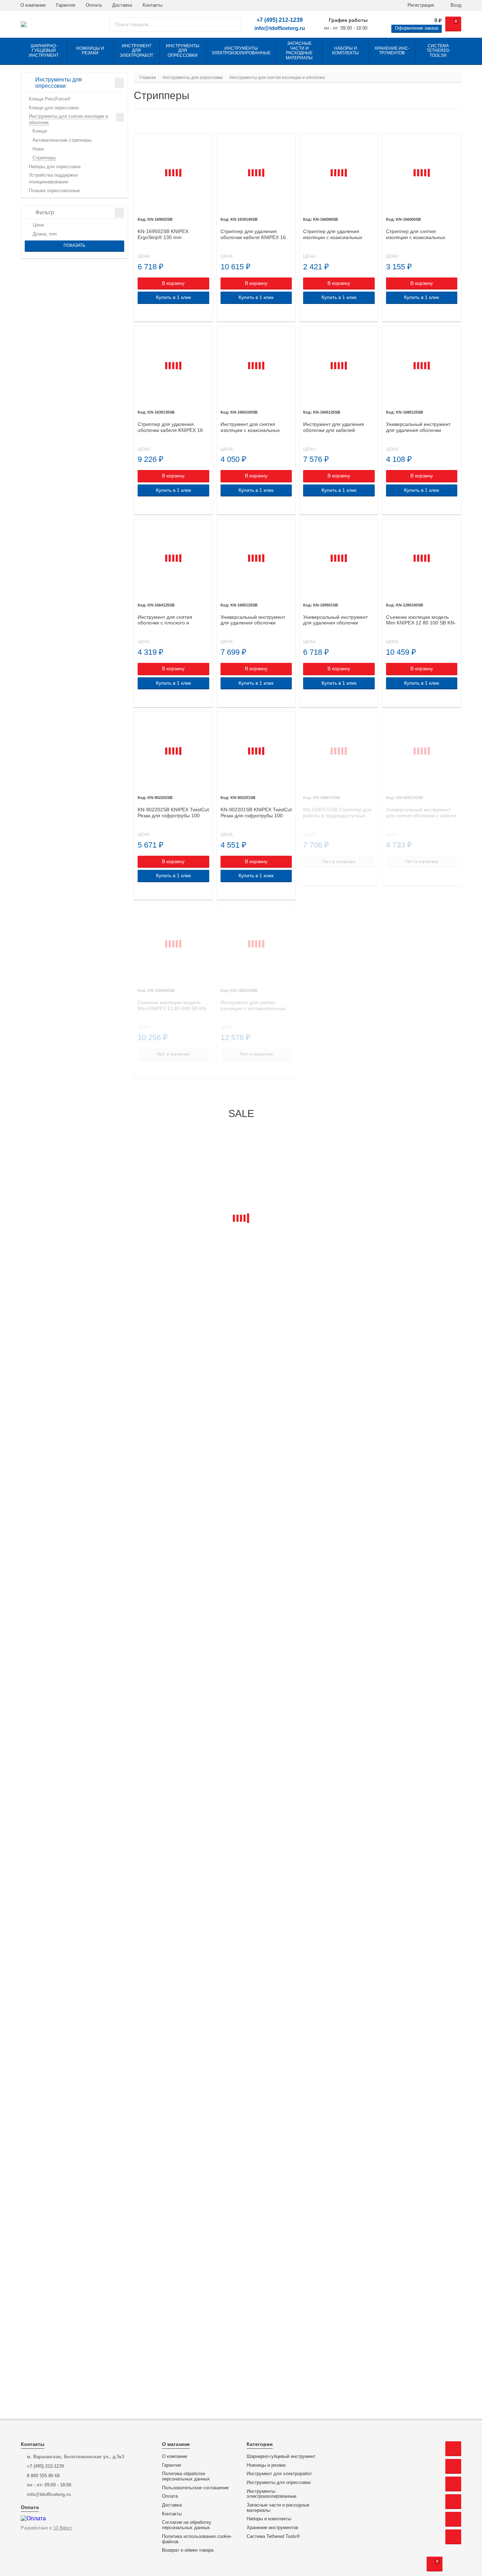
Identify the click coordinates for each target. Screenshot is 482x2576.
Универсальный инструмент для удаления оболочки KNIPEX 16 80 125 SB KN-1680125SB (418, 427)
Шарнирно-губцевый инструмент (281, 2456)
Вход (455, 5)
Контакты (152, 5)
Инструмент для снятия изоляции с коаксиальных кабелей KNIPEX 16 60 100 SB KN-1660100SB (255, 427)
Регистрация (420, 5)
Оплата (94, 5)
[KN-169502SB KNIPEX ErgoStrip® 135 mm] (173, 173)
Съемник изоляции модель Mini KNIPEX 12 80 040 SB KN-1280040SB (173, 1006)
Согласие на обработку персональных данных (187, 2525)
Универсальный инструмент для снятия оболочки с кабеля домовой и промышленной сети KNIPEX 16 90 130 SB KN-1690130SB (421, 813)
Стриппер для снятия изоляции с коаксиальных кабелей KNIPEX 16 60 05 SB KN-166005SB (420, 234)
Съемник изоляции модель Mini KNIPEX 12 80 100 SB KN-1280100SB (421, 620)
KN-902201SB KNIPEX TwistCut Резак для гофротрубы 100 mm (256, 813)
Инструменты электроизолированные (272, 2494)
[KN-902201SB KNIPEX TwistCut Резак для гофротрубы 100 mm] (256, 751)
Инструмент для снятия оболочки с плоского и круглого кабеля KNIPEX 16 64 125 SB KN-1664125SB (173, 620)
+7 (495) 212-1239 (280, 20)
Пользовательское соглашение (195, 2488)
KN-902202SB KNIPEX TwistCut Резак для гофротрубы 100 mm (173, 813)
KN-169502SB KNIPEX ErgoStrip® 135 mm (163, 234)
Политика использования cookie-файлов (197, 2539)
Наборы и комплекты (269, 2519)
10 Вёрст (63, 2528)
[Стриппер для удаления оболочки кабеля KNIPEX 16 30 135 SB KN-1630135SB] (173, 365)
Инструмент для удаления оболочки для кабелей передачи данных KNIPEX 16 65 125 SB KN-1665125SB (337, 427)
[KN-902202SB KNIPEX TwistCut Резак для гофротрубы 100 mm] (173, 751)
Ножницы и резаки (266, 2465)
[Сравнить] (141, 313)
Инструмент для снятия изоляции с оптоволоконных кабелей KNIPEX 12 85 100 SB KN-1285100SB (255, 1006)
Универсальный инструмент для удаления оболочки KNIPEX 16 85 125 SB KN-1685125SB (253, 620)
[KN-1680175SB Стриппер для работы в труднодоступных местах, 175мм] (339, 751)
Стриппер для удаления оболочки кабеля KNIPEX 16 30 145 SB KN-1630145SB (253, 234)
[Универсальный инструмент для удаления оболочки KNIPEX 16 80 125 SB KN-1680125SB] (422, 365)
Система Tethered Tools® (273, 2537)
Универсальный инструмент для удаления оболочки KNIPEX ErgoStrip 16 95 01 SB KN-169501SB (338, 620)
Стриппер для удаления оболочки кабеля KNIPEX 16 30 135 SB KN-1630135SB (170, 427)
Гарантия (66, 5)
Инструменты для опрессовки (279, 2483)
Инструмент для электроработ (279, 2474)
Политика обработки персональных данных (186, 2476)
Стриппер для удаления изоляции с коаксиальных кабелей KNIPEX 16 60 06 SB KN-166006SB (337, 234)
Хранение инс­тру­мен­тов (272, 2528)
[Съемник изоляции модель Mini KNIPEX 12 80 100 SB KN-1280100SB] (422, 558)
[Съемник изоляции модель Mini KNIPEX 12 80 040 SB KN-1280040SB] (173, 944)
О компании (33, 5)
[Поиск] (233, 24)
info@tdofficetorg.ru (280, 28)
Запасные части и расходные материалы (278, 2508)
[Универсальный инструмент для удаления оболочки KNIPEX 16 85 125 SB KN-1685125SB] (256, 558)
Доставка (122, 5)
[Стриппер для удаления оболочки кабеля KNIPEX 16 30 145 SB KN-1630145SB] (256, 173)
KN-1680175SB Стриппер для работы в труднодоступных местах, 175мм (337, 813)
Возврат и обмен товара (188, 2550)
